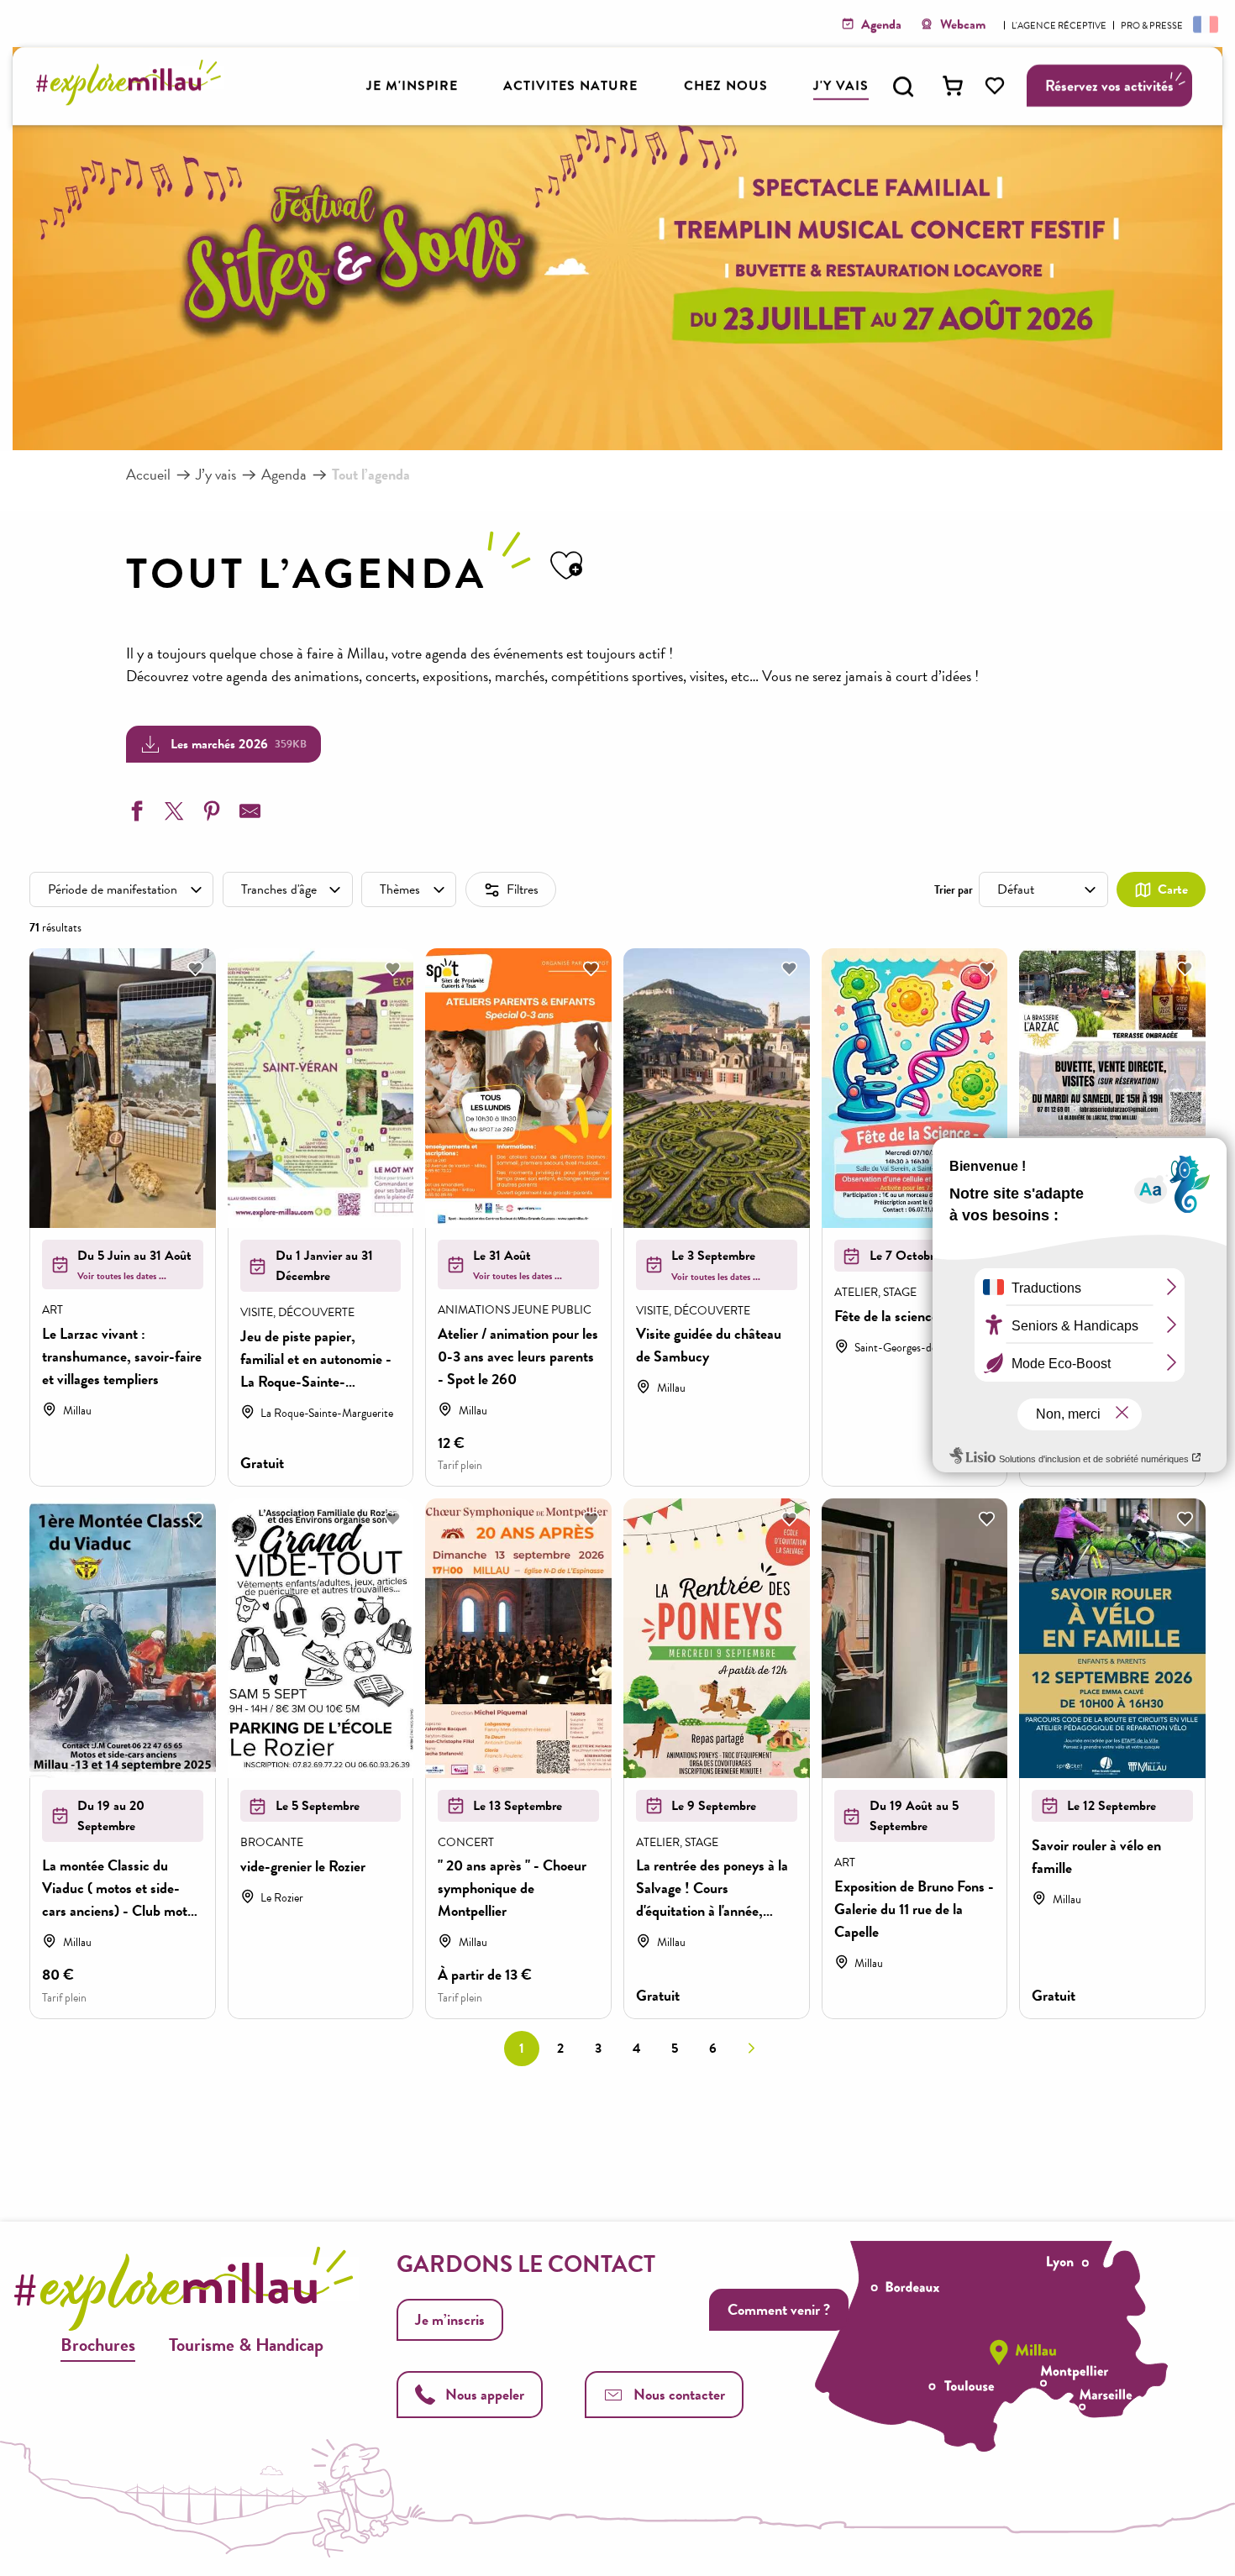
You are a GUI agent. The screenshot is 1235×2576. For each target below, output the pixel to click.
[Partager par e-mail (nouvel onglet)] (248, 814)
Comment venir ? (779, 2309)
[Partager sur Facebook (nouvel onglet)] (134, 814)
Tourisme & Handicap (246, 2345)
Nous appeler (485, 2394)
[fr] (1204, 24)
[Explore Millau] (133, 100)
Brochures (98, 2345)
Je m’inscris (450, 2319)
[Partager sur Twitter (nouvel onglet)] (172, 814)
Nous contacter (679, 2394)
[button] (903, 87)
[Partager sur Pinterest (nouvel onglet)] (210, 814)
